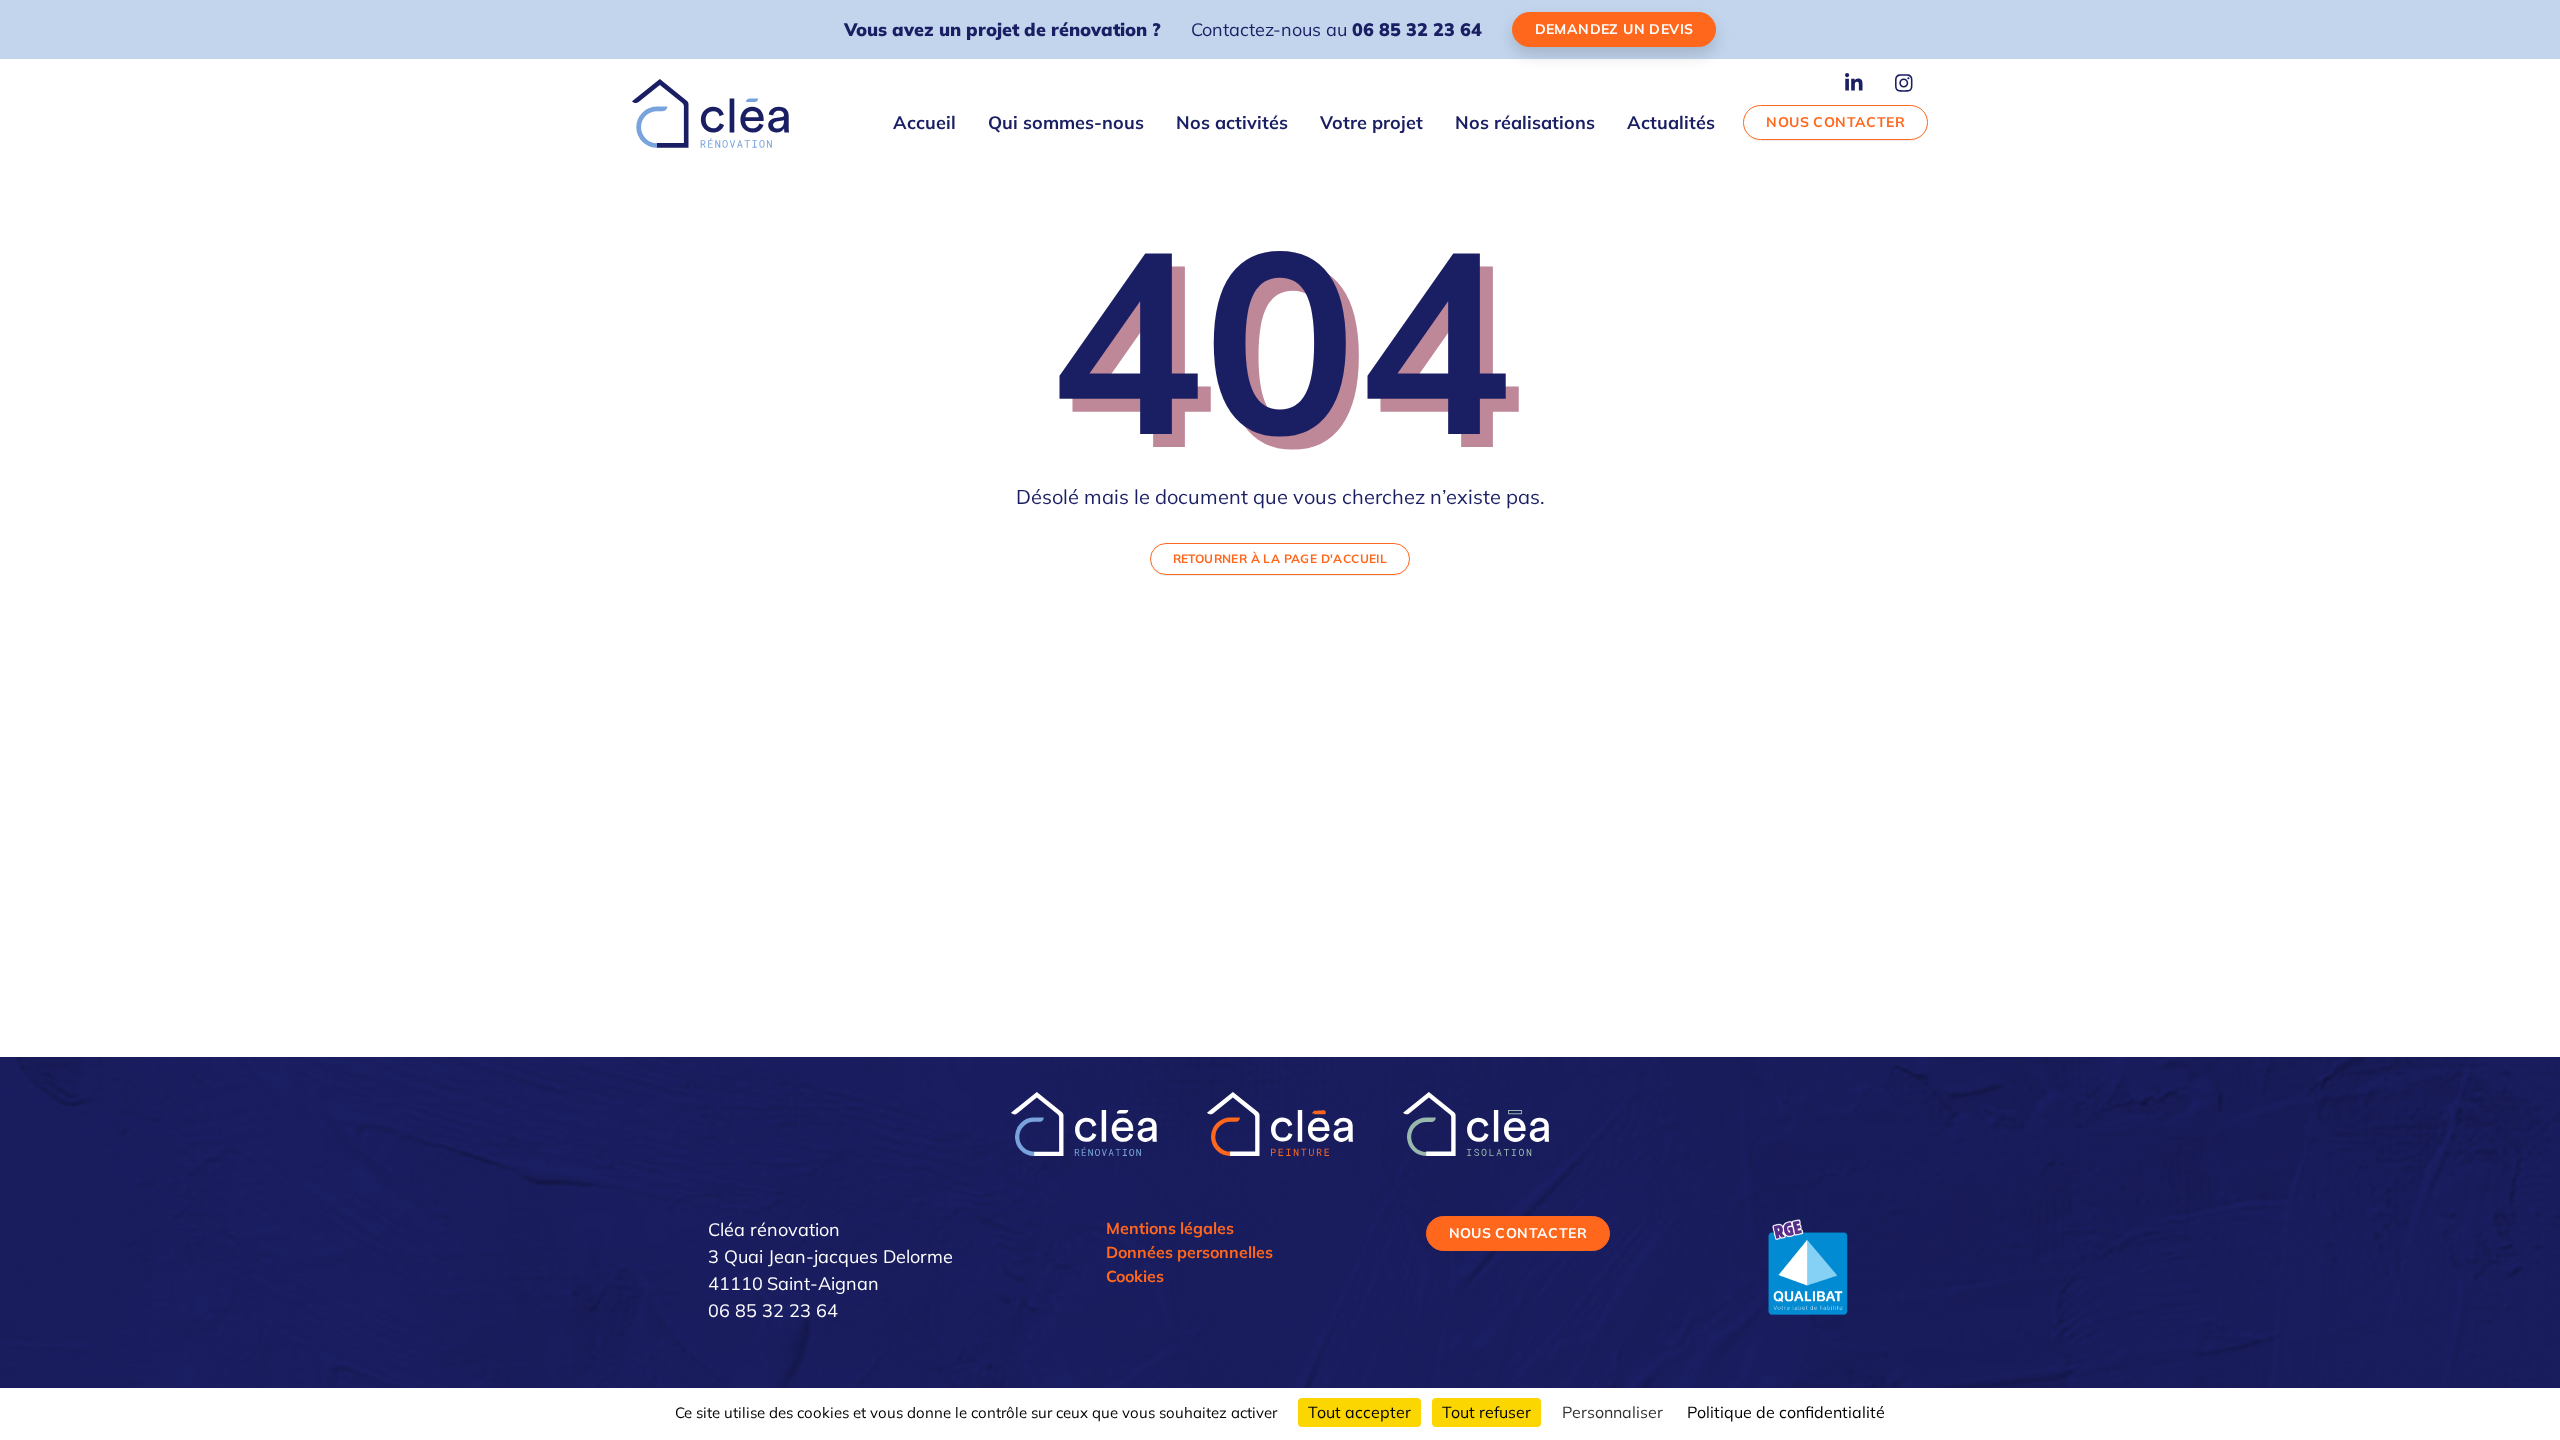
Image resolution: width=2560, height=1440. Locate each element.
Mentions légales (1170, 1228)
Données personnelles (1189, 1252)
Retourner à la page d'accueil (1280, 558)
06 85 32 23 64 (1417, 29)
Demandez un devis (1614, 29)
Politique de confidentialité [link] (1786, 1412)
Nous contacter (1835, 122)
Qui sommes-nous (1066, 122)
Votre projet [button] (1371, 122)
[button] (1854, 81)
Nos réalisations (1525, 122)
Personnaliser (1612, 1412)
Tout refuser (1486, 1412)
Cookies (1135, 1276)
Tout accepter (1359, 1412)
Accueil (924, 122)
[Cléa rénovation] (710, 113)
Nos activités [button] (1232, 122)
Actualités (1671, 122)
